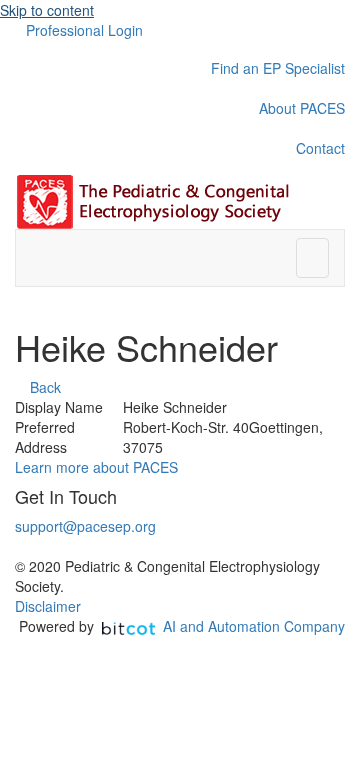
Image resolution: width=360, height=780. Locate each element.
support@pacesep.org (85, 526)
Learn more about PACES (96, 467)
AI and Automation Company (254, 626)
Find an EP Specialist (278, 68)
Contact (320, 148)
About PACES (302, 108)
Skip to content (47, 10)
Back (43, 387)
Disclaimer (48, 606)
